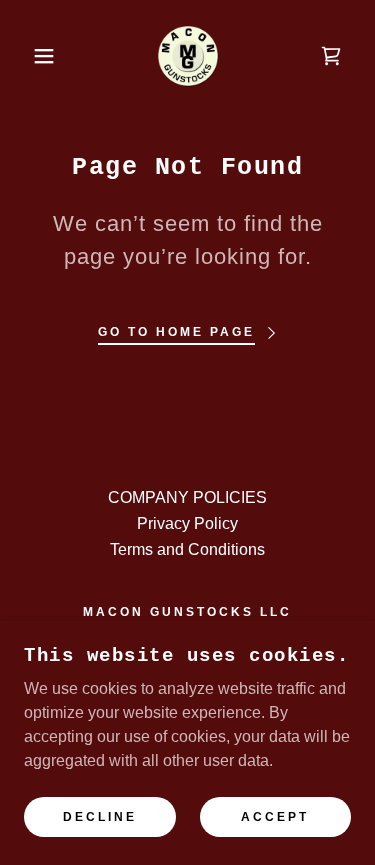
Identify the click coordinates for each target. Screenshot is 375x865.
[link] (188, 56)
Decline (100, 817)
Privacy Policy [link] (187, 523)
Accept (275, 817)
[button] (29, 56)
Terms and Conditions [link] (187, 549)
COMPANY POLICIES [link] (187, 497)
